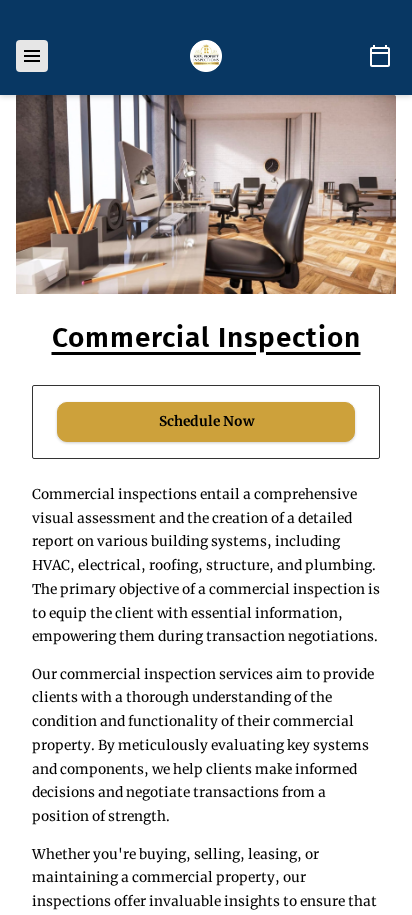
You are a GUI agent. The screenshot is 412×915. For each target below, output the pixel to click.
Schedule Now (206, 421)
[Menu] (32, 56)
